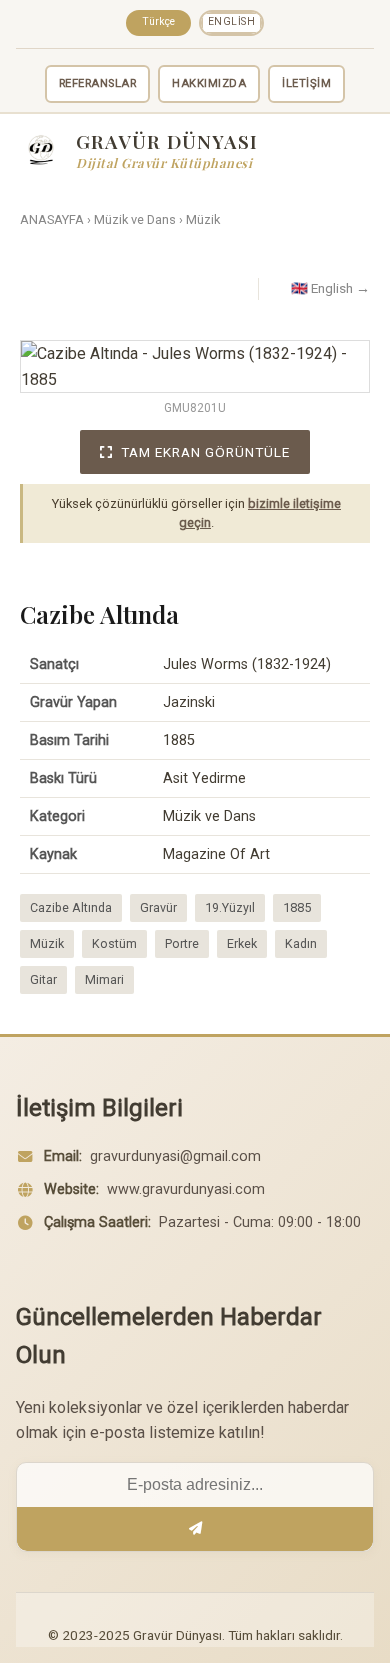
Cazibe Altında (71, 907)
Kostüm (114, 943)
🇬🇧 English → (330, 288)
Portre (182, 943)
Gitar (43, 979)
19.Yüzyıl (230, 907)
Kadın (301, 943)
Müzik (203, 219)
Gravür (158, 907)
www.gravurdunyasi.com (186, 1189)
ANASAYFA (52, 219)
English (232, 21)
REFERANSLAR (98, 83)
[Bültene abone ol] (195, 1529)
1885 (297, 907)
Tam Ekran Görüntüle (205, 452)
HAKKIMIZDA (209, 83)
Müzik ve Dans (135, 219)
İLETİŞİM (306, 83)
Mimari (104, 979)
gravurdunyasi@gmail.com (175, 1156)
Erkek (242, 943)
